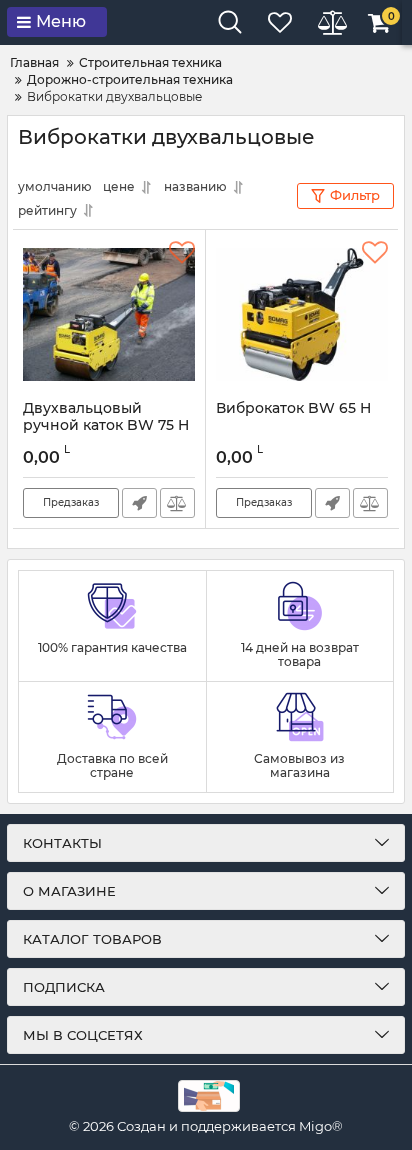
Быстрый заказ (139, 503)
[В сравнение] (177, 503)
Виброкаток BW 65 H (293, 408)
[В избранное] (182, 253)
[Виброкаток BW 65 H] (302, 315)
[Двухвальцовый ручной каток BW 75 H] (109, 315)
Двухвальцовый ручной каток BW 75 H (106, 417)
